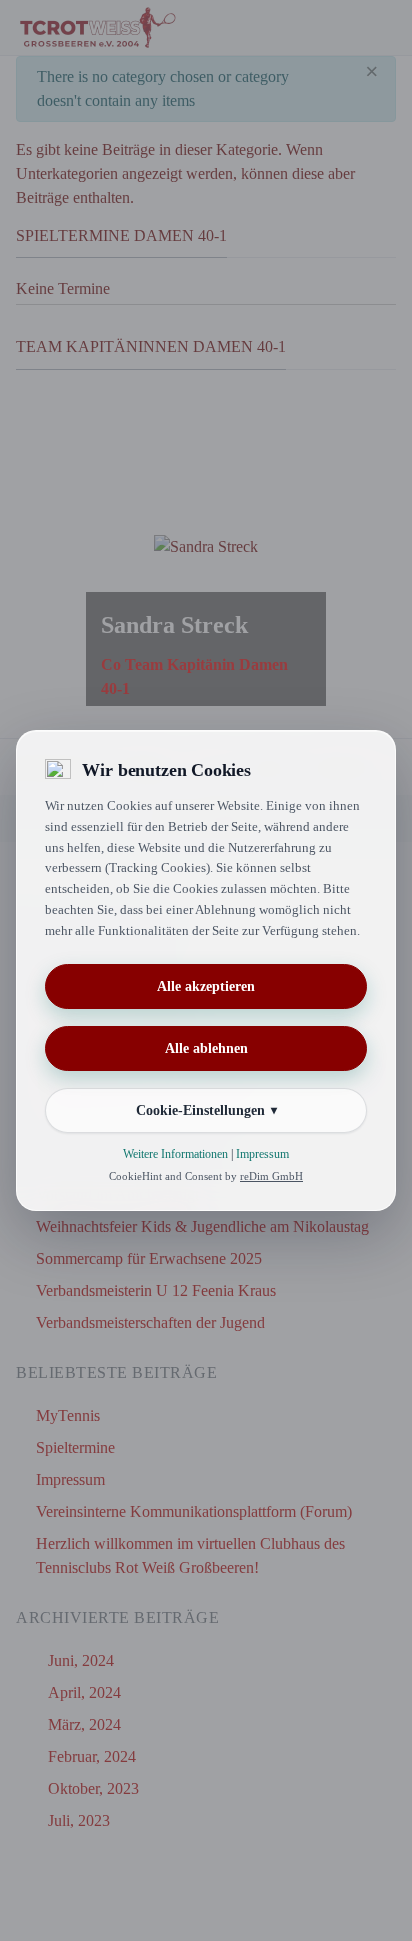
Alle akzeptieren (206, 986)
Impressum (262, 1154)
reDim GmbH (271, 1176)
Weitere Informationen (175, 1154)
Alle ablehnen (206, 1048)
